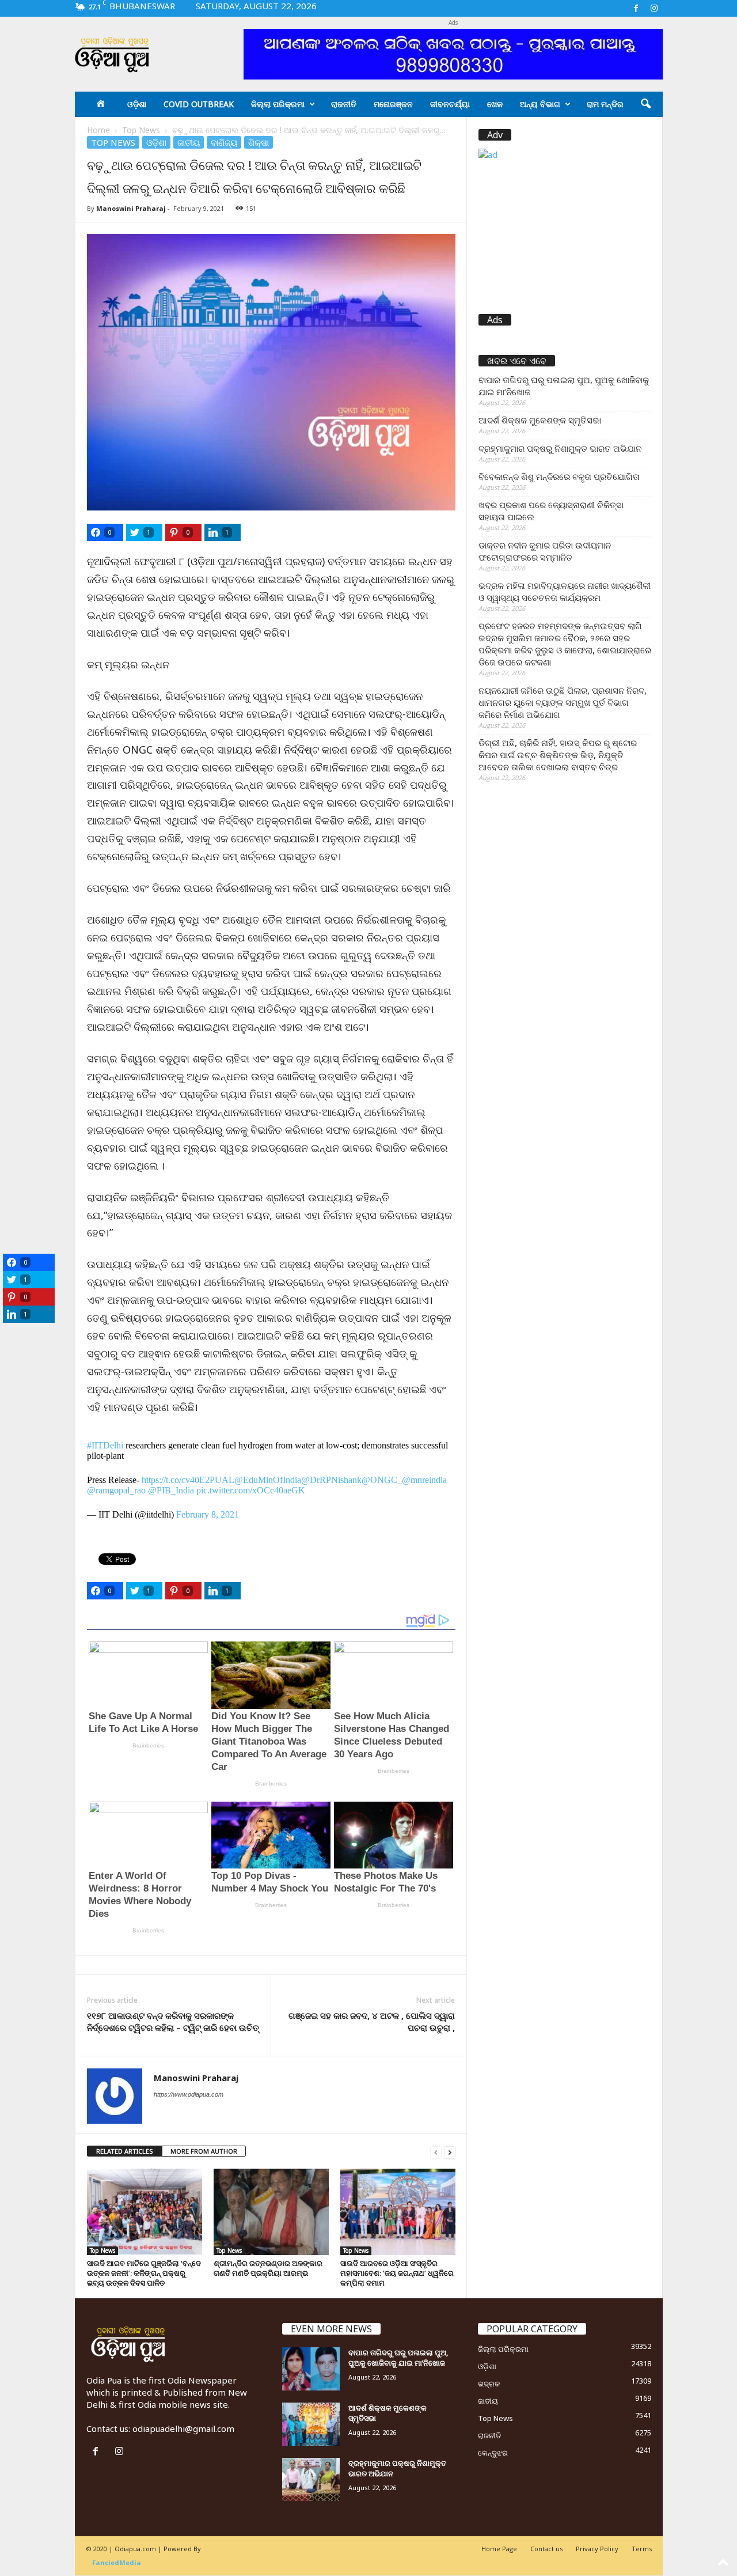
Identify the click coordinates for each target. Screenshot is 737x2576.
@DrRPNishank (331, 1480)
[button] (645, 104)
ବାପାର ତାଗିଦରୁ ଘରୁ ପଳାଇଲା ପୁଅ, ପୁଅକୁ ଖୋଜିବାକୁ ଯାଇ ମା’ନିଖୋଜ (564, 386)
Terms (642, 2549)
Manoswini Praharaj (131, 208)
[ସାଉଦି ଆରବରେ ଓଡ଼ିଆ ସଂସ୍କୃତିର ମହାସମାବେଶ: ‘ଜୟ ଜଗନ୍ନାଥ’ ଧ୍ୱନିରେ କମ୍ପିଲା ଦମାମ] (398, 2212)
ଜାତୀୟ (189, 142)
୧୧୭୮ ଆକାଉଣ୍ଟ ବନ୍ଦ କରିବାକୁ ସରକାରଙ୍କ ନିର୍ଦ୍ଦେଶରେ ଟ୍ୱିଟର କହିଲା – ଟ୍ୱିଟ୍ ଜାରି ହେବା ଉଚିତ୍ (173, 2021)
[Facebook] (636, 8)
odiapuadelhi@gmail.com (183, 2429)
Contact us (546, 2549)
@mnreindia (424, 1480)
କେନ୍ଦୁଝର (493, 2453)
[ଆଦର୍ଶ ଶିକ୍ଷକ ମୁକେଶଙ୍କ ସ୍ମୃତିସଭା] (311, 2424)
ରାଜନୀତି (344, 104)
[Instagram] (654, 8)
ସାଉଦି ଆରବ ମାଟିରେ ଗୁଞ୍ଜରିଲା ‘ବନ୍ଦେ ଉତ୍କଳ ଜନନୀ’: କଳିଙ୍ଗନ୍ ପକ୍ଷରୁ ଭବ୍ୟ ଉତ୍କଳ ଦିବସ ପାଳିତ (144, 2273)
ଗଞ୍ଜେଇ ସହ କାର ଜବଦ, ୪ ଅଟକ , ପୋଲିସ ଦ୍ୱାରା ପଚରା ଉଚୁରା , (372, 2021)
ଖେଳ (495, 104)
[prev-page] (436, 2152)
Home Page (499, 2549)
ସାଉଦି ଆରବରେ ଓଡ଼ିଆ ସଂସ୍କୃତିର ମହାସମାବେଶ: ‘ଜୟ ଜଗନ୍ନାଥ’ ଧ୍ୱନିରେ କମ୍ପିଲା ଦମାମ (397, 2273)
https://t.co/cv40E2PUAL (188, 1480)
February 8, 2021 (208, 1514)
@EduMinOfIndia (268, 1480)
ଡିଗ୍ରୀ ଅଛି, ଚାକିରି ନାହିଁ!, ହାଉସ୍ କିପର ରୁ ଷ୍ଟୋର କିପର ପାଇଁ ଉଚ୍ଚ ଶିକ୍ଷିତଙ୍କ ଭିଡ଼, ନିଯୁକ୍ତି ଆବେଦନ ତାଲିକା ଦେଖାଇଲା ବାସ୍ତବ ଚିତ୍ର (558, 755)
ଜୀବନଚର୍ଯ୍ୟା (450, 104)
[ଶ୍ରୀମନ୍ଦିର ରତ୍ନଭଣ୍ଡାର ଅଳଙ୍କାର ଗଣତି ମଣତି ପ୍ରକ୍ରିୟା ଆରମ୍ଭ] (271, 2212)
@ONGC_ (382, 1480)
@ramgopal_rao (116, 1490)
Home (98, 130)
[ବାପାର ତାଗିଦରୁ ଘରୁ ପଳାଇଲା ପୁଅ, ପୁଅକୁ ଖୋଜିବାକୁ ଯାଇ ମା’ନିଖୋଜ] (311, 2369)
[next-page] (450, 2152)
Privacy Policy (597, 2549)
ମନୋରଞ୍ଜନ (393, 104)
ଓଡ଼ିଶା (137, 104)
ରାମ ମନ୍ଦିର (605, 104)
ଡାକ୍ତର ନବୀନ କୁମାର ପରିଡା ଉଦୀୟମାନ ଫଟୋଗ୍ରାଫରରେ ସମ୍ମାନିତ (545, 551)
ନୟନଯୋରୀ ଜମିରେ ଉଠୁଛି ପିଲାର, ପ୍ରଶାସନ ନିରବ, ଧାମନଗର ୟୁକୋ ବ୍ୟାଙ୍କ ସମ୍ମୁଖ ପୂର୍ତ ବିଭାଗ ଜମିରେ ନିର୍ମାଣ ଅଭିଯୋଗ (563, 702)
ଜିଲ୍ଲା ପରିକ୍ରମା (278, 104)
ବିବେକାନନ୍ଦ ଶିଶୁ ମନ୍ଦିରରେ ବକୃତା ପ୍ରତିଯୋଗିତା (559, 476)
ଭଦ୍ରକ (489, 2384)
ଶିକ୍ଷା (259, 142)
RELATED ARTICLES (125, 2151)
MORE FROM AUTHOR (204, 2151)
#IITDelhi (105, 1445)
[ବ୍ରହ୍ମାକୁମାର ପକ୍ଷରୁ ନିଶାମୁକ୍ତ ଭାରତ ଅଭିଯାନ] (311, 2479)
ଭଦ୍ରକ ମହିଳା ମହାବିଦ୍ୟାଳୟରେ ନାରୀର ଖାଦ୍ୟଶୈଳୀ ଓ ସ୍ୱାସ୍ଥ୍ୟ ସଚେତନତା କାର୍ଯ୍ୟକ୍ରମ (565, 591)
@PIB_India (171, 1490)
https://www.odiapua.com (189, 2094)
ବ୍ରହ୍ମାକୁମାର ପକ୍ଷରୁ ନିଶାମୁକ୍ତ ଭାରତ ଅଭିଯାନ (560, 448)
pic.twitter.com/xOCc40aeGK (251, 1490)
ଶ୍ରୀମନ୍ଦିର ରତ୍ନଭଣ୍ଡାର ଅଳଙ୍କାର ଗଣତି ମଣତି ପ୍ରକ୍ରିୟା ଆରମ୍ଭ (268, 2268)
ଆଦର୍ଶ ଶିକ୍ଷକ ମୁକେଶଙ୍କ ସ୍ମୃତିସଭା (540, 420)
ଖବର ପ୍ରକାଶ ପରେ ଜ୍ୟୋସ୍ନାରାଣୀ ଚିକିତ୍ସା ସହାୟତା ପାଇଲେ (551, 511)
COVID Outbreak (199, 104)
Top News (141, 130)
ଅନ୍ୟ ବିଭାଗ (540, 104)
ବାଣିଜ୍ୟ (224, 142)
